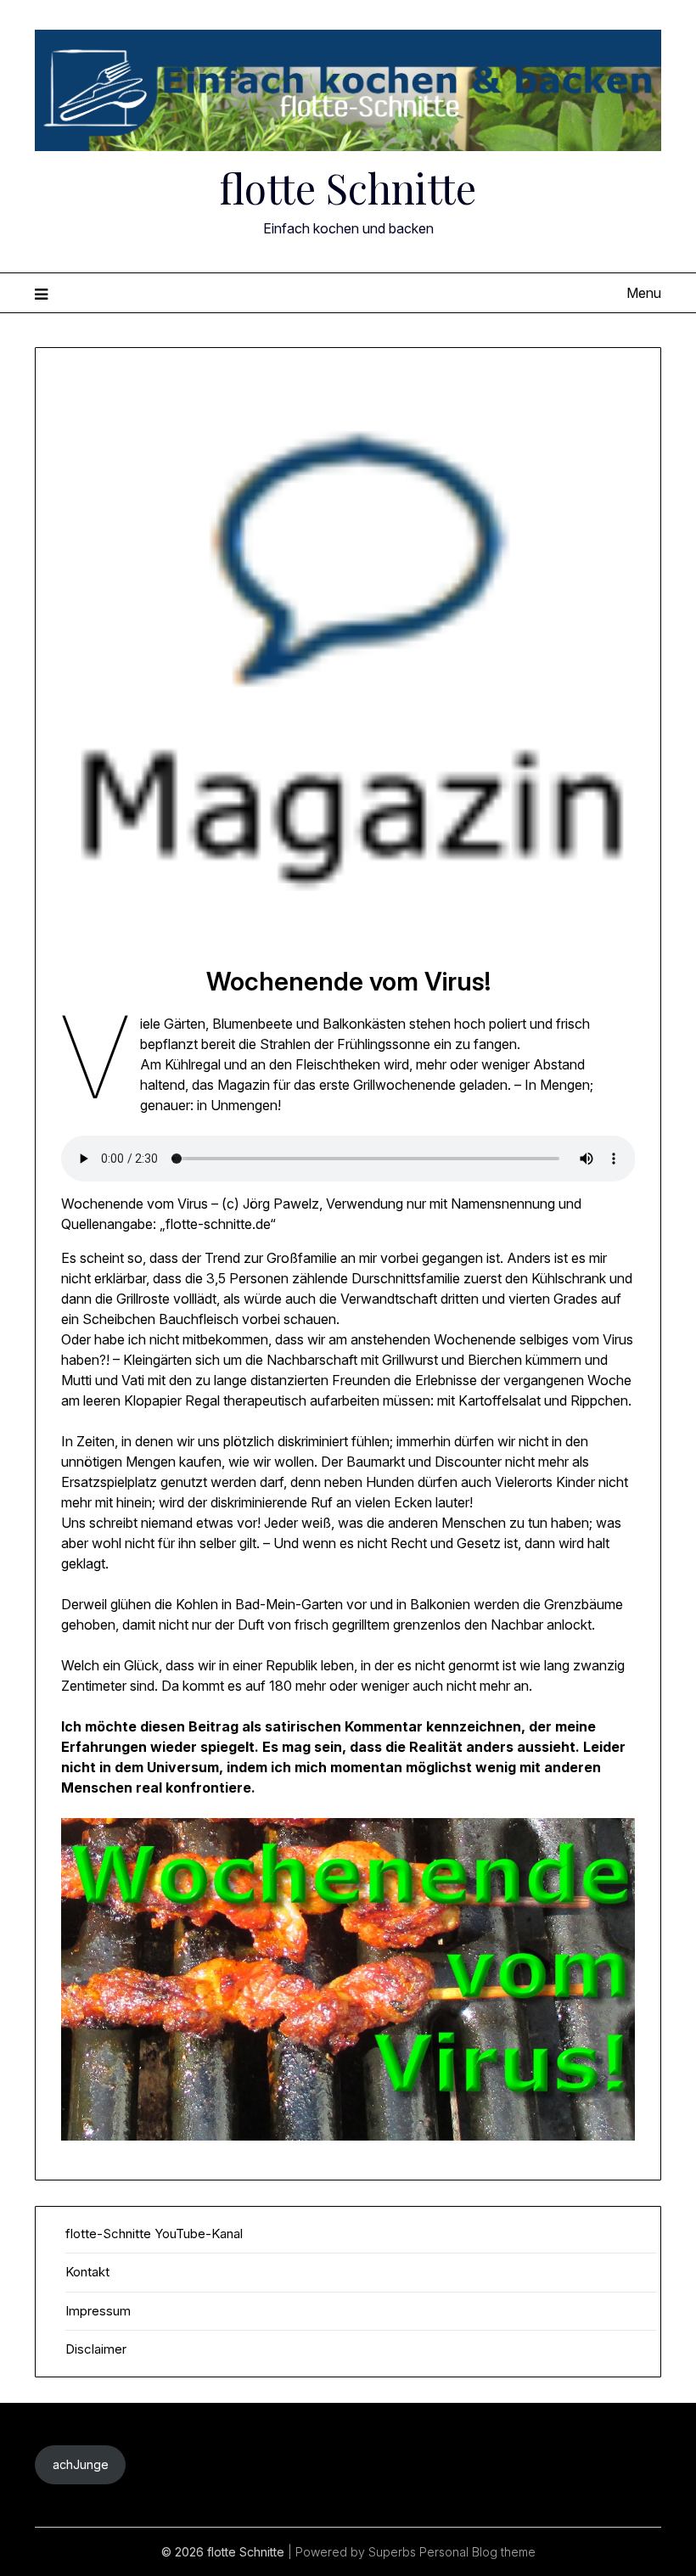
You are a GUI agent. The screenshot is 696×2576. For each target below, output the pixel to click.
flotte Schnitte (348, 188)
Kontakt (87, 2272)
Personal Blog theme (477, 2552)
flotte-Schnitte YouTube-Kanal (154, 2234)
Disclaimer (96, 2349)
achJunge (81, 2464)
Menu (644, 293)
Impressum (98, 2311)
